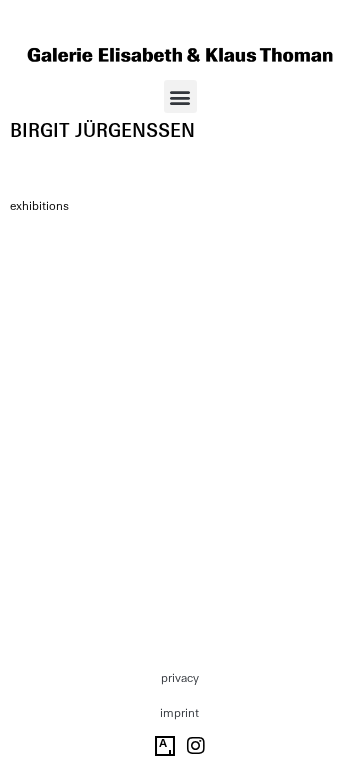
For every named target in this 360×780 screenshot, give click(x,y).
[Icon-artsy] (165, 746)
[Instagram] (196, 746)
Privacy (180, 678)
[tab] (39, 207)
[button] (180, 96)
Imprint (179, 713)
